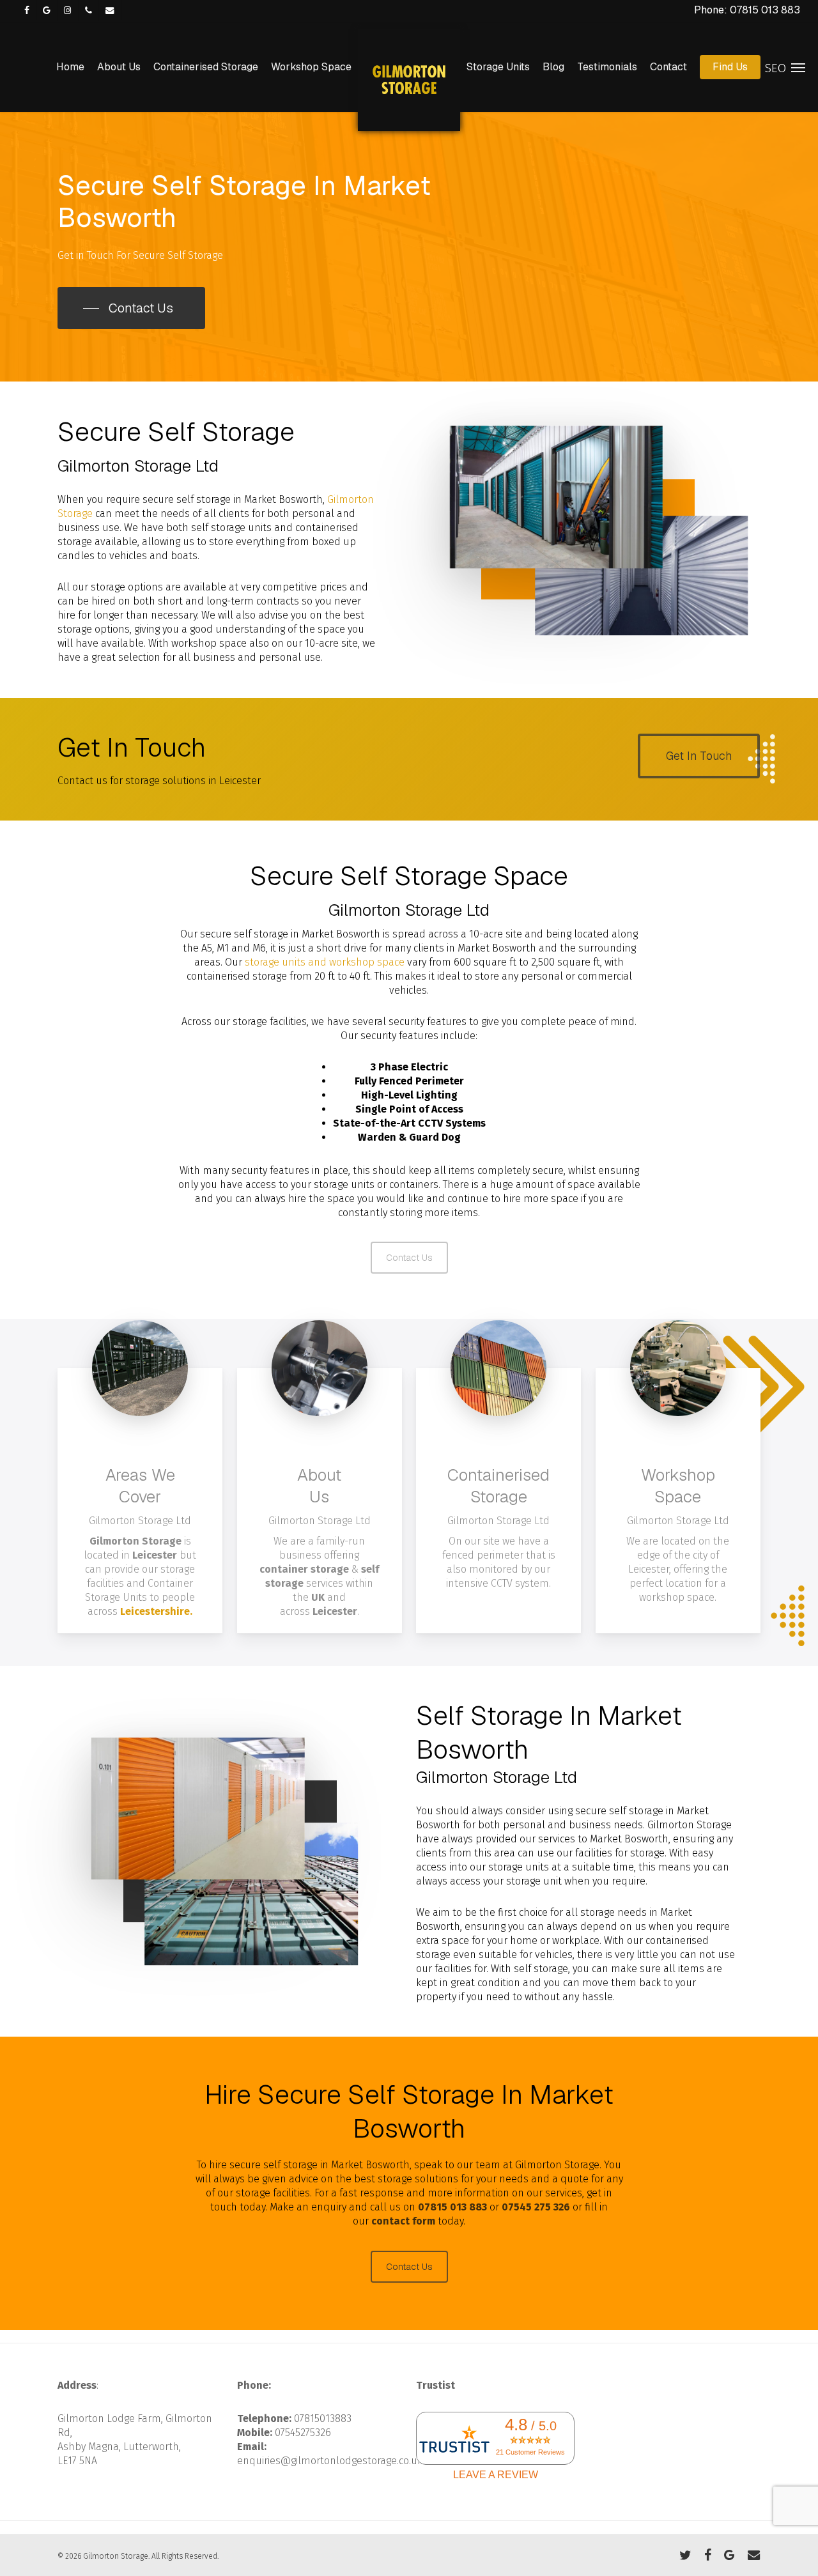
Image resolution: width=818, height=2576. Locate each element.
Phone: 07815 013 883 (747, 10)
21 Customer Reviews (530, 2452)
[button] (131, 308)
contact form (403, 2221)
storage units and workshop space (325, 962)
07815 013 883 (452, 2207)
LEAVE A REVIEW (496, 2475)
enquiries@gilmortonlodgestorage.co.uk (330, 2461)
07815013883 (323, 2418)
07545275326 (303, 2433)
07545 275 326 (536, 2207)
